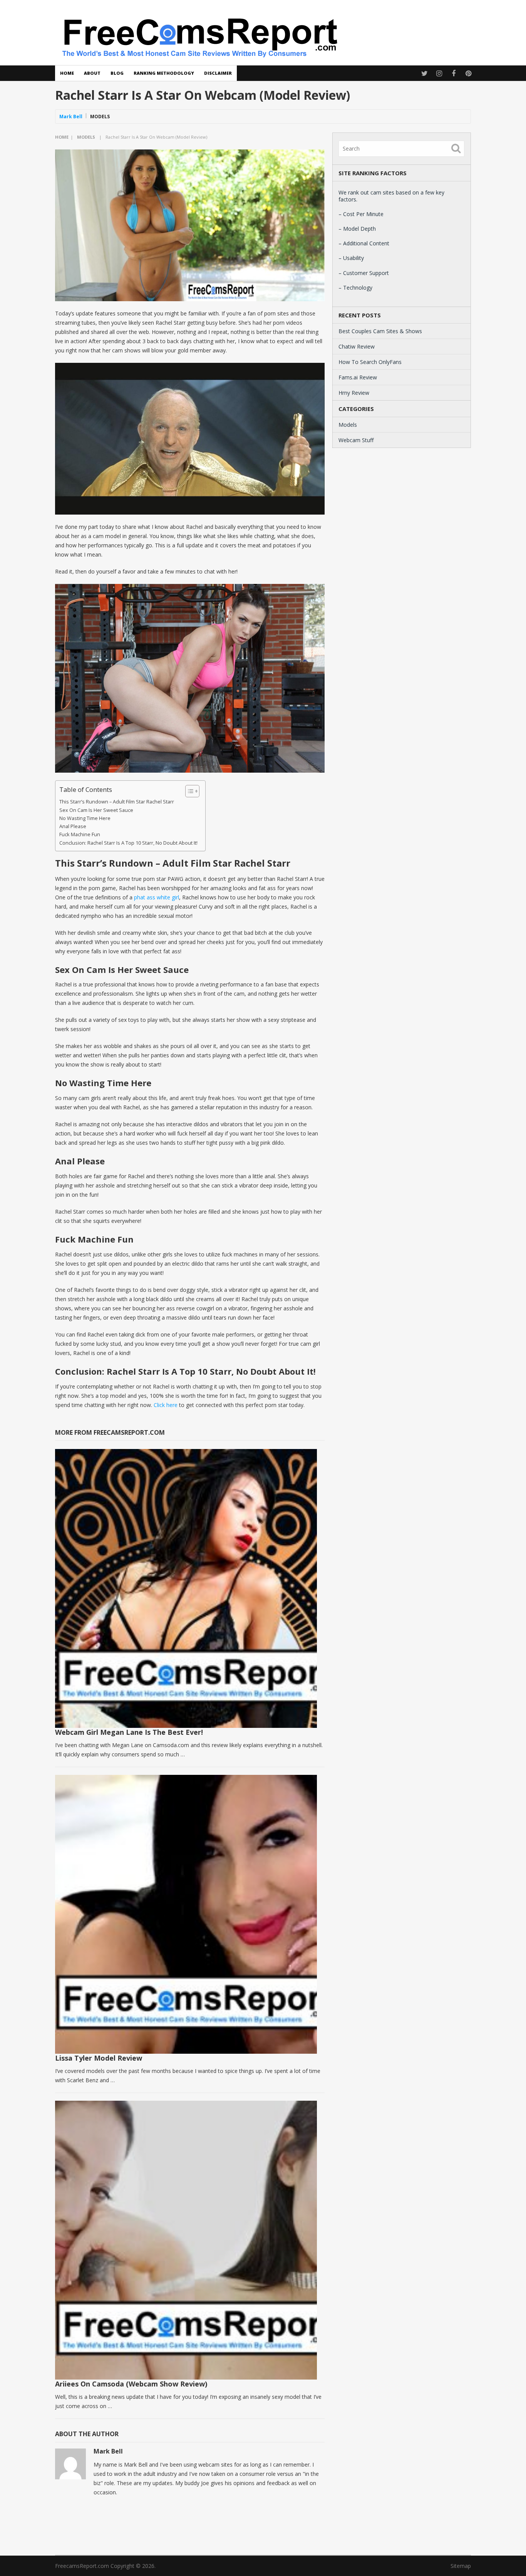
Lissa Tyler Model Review (99, 2058)
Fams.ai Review (358, 377)
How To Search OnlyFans (370, 362)
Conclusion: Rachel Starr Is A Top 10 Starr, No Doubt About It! (128, 843)
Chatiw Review (357, 346)
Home (67, 73)
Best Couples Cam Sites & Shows (380, 331)
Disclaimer (218, 73)
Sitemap (461, 2566)
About (92, 73)
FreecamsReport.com (82, 2566)
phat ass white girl (157, 897)
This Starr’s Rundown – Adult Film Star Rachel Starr (117, 802)
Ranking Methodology (164, 73)
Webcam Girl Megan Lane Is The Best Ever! (129, 1732)
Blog (117, 73)
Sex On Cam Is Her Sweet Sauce (96, 810)
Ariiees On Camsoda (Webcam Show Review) (131, 2384)
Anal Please (73, 826)
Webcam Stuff (356, 440)
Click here (166, 1405)
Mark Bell (71, 117)
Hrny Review (354, 393)
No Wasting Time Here (85, 818)
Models (100, 117)
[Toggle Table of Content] (188, 791)
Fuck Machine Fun (80, 834)
